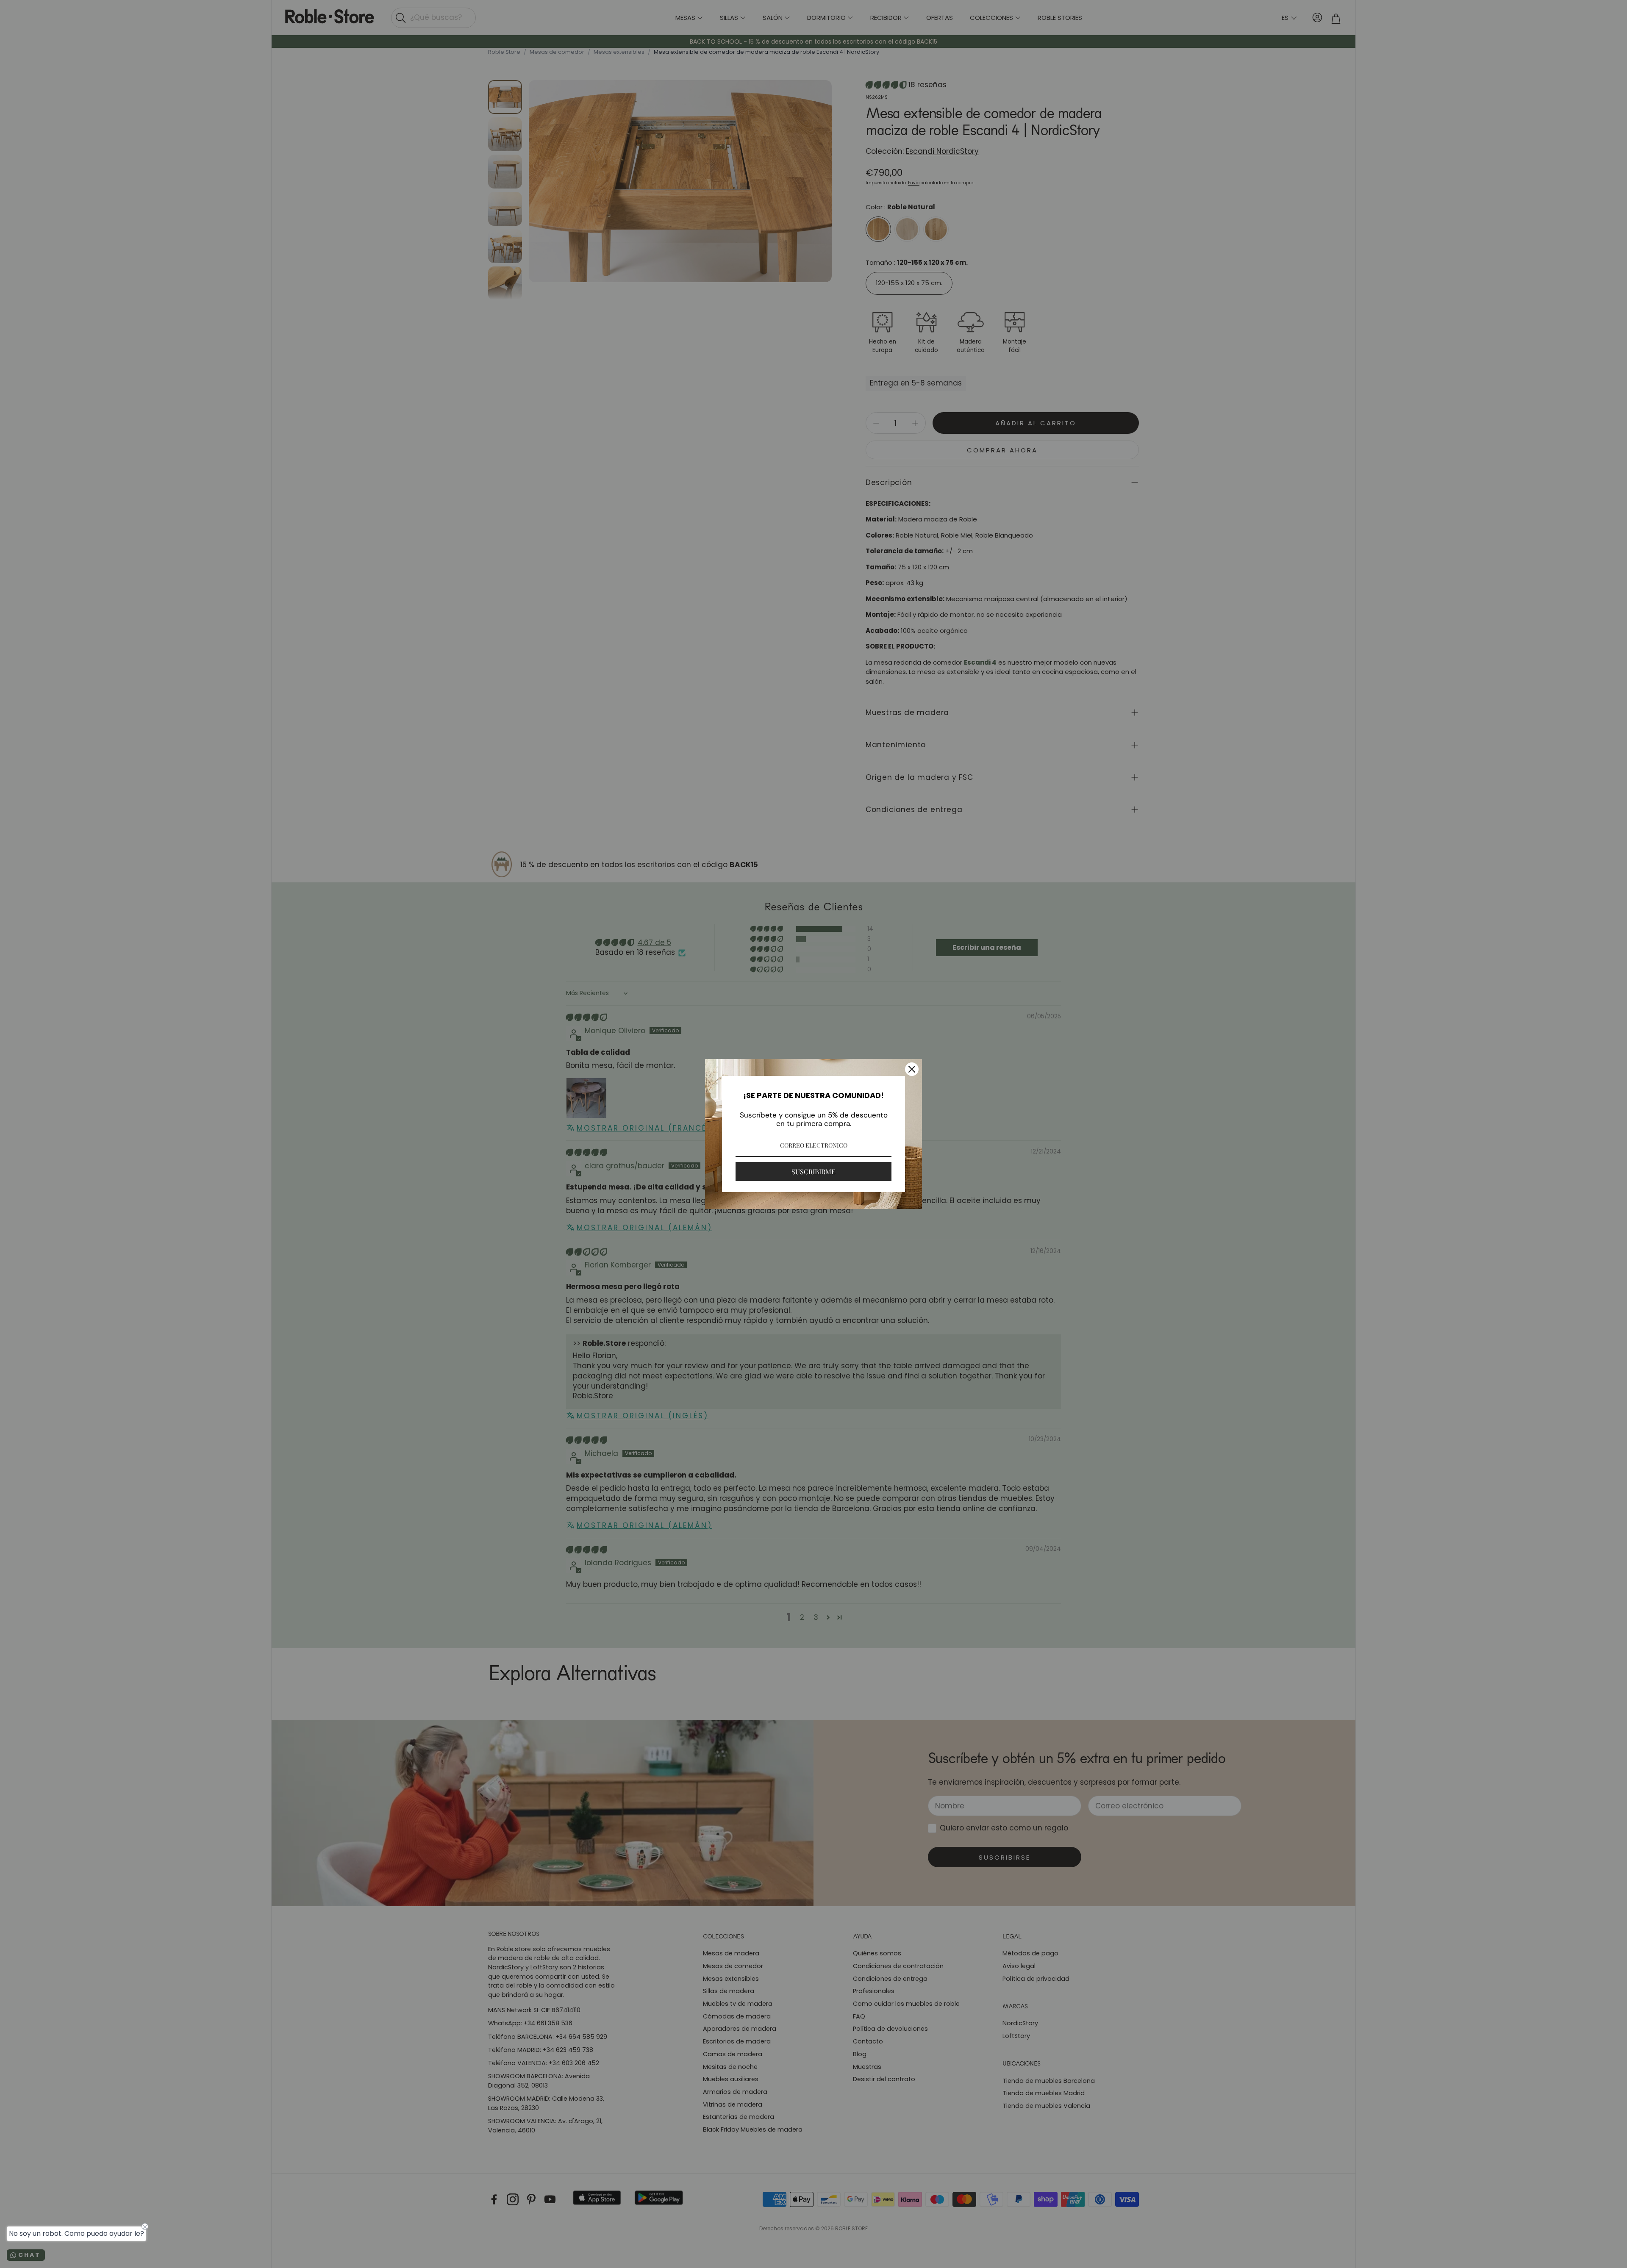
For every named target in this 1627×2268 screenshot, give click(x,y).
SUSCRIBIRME (813, 1171)
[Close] (912, 1069)
